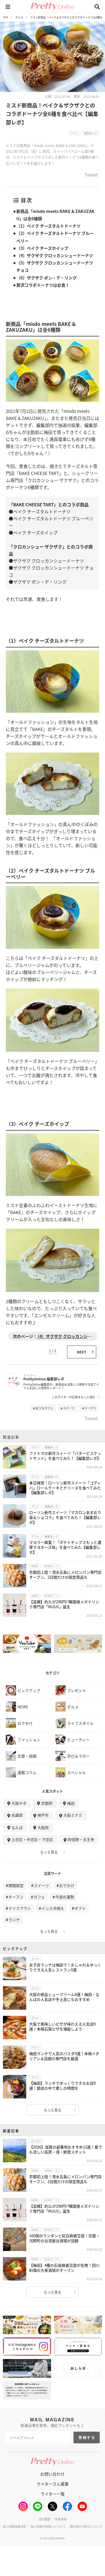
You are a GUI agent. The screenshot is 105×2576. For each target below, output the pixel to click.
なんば (17, 1827)
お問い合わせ (52, 2474)
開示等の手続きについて (86, 2526)
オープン (16, 1897)
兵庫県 (17, 1815)
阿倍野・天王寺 (81, 1839)
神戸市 (43, 1815)
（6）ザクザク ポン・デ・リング (47, 278)
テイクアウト (20, 1908)
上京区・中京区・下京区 (32, 1839)
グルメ (19, 17)
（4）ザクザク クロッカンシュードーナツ (55, 255)
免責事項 (61, 2519)
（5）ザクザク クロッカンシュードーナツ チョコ (55, 266)
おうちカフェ (44, 1408)
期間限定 (16, 1885)
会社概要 (45, 2519)
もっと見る (49, 1852)
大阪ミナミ (73, 1815)
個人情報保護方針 (15, 2526)
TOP (6, 17)
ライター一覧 (53, 2494)
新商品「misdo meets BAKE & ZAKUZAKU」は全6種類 (55, 215)
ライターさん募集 (53, 2484)
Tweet (91, 175)
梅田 (71, 1803)
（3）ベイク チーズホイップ (42, 248)
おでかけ (67, 1885)
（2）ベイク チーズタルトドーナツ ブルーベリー (55, 237)
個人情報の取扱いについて (48, 2526)
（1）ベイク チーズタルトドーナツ (48, 226)
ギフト (80, 1908)
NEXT (82, 1352)
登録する (87, 2437)
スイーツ (69, 1408)
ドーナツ (90, 1408)
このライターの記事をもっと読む (73, 1397)
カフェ (39, 1897)
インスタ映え (53, 1908)
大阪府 (43, 1827)
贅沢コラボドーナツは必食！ (43, 285)
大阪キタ (19, 1803)
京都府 (47, 1803)
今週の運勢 (65, 1897)
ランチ (14, 1920)
